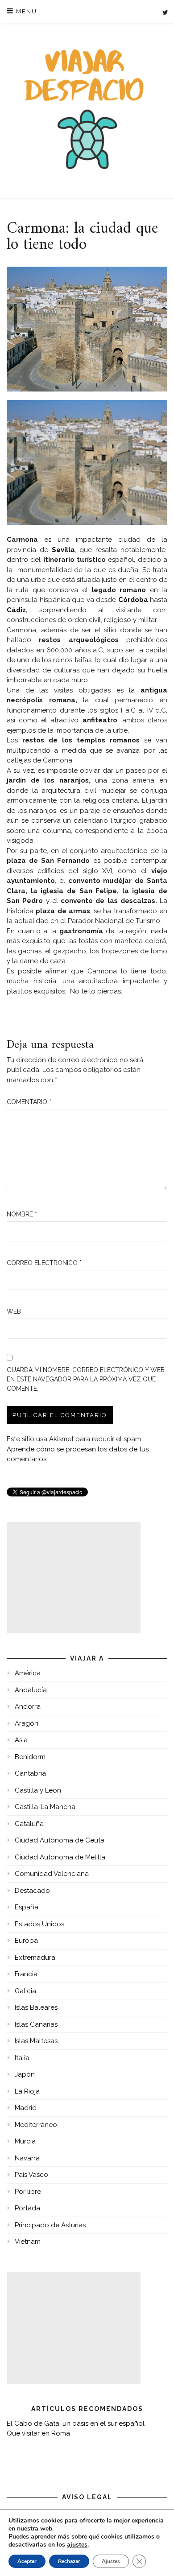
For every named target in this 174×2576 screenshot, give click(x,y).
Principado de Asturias (50, 2225)
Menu (25, 11)
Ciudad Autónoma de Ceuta (60, 1840)
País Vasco (31, 2175)
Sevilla (63, 550)
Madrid (26, 2108)
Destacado (32, 1891)
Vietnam (28, 2242)
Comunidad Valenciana (52, 1874)
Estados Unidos (39, 1924)
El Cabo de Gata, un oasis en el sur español (76, 2424)
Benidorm (30, 1757)
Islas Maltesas (36, 2041)
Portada (27, 2208)
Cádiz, (17, 610)
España (27, 1907)
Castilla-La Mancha (45, 1807)
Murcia (25, 2141)
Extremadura (35, 1958)
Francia (26, 1974)
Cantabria (30, 1773)
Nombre (22, 1214)
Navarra (27, 2158)
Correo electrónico (44, 1263)
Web (14, 1311)
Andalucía (31, 1690)
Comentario (29, 1102)
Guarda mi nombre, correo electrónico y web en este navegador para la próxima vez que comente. (86, 1379)
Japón (25, 2074)
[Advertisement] (74, 1578)
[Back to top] (155, 2557)
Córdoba (133, 600)
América (28, 1673)
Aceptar (27, 2561)
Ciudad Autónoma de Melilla (60, 1857)
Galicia (25, 1991)
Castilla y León (38, 1790)
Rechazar (69, 2561)
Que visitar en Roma (38, 2433)
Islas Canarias (36, 2024)
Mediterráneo (36, 2125)
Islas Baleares (36, 2007)
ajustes (77, 2545)
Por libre (28, 2192)
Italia (22, 2058)
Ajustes (111, 2561)
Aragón (27, 1723)
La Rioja (27, 2091)
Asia (21, 1740)
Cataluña (29, 1824)
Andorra (28, 1706)
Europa (26, 1941)
